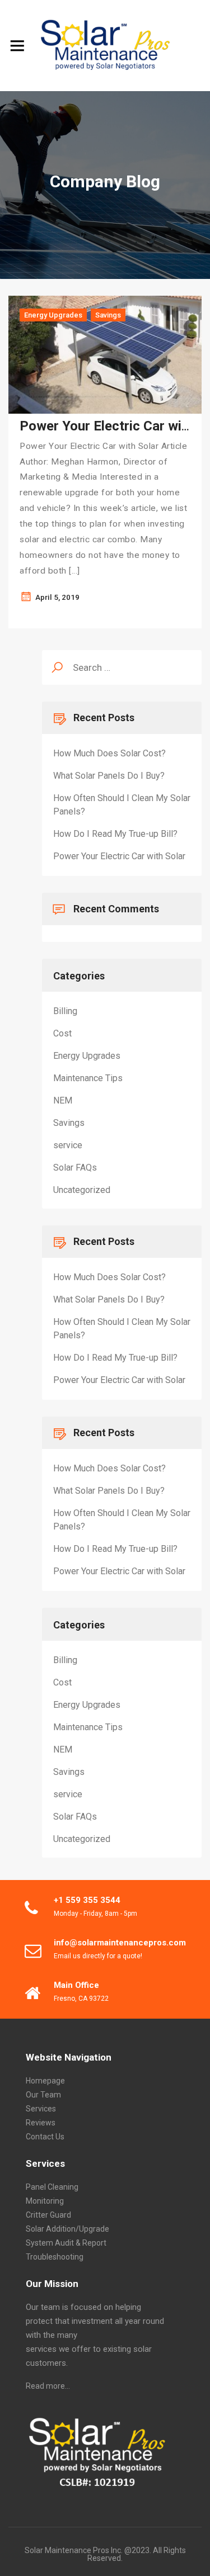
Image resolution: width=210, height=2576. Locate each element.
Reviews (41, 2123)
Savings (108, 315)
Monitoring (45, 2201)
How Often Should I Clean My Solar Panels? (122, 805)
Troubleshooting (55, 2257)
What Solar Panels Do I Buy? (109, 776)
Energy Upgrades (53, 315)
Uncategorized (82, 1190)
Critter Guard (48, 2215)
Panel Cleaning (52, 2187)
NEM (63, 1100)
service (68, 1145)
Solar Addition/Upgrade (67, 2229)
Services (41, 2109)
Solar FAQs (75, 1168)
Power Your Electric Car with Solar (119, 856)
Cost (62, 1033)
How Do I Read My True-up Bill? (115, 834)
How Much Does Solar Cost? (109, 753)
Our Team (43, 2095)
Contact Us (45, 2137)
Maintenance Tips (88, 1078)
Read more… (48, 2386)
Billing (65, 1011)
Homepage (45, 2081)
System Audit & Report (66, 2243)
